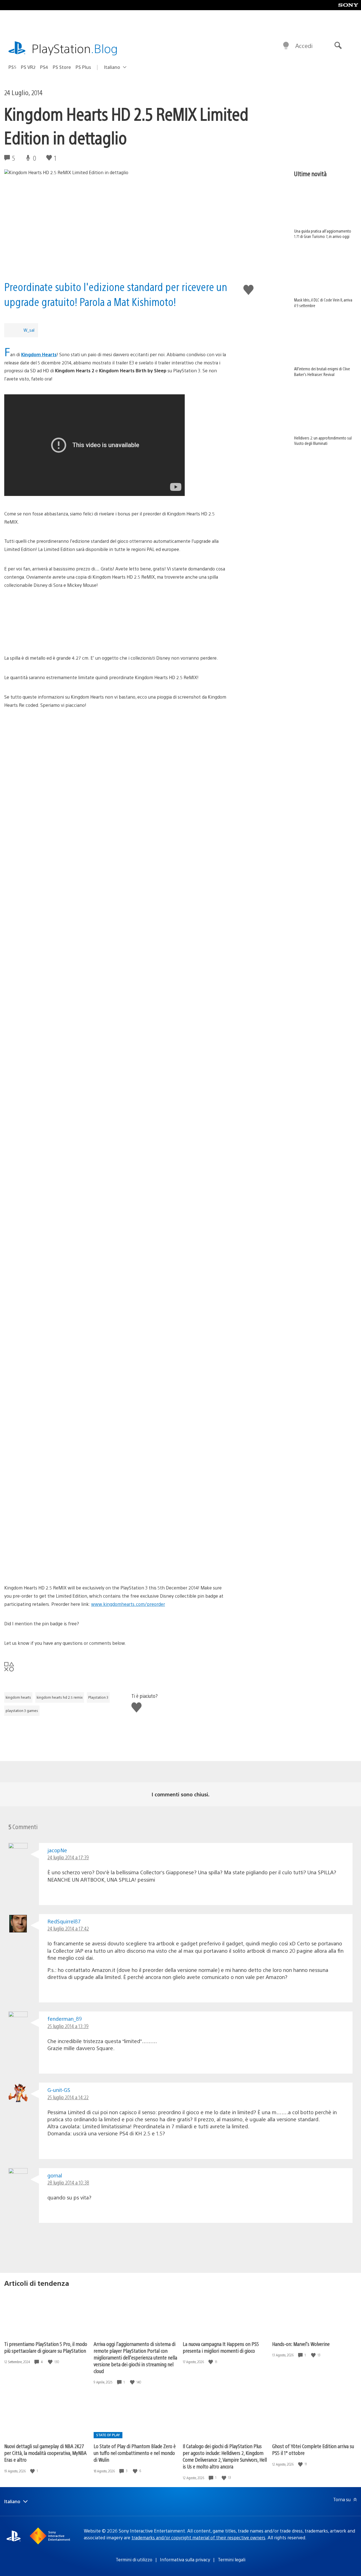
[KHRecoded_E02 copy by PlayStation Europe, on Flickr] (116, 1430)
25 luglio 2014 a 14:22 (68, 2097)
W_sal (29, 330)
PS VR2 (28, 67)
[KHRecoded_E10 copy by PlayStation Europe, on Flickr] (116, 977)
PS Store (62, 67)
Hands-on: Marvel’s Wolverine (301, 2344)
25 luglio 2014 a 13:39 (68, 2026)
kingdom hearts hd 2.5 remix (60, 1697)
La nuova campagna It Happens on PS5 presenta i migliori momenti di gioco (221, 2347)
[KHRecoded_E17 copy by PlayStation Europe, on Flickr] (116, 1346)
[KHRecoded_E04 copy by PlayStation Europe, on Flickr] (116, 1539)
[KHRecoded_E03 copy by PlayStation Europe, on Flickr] (116, 1497)
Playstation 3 (98, 1697)
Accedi (304, 46)
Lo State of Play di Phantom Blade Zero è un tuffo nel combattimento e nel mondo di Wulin (135, 2453)
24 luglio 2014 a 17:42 (68, 1928)
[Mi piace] (51, 2362)
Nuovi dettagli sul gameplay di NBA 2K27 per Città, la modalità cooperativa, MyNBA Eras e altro (45, 2453)
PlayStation (75, 48)
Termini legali (232, 2559)
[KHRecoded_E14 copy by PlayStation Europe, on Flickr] (116, 1195)
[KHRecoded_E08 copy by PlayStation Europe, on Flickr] (116, 893)
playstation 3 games (22, 1711)
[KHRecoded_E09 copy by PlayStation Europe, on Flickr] (116, 935)
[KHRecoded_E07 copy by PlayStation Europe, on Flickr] (116, 826)
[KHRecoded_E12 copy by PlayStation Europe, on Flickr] (116, 1086)
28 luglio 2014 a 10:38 (68, 2182)
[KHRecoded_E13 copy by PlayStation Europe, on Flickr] (116, 1128)
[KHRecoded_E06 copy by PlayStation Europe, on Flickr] (116, 784)
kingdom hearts (18, 1697)
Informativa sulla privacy (185, 2559)
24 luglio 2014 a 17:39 (68, 1857)
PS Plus (83, 67)
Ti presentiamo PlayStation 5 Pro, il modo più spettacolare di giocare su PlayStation (46, 2347)
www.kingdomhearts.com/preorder (128, 1604)
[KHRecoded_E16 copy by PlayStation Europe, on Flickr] (116, 1279)
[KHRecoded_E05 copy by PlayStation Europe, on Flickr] (116, 742)
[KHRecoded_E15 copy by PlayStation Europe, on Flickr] (116, 1237)
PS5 (12, 67)
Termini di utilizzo (134, 2559)
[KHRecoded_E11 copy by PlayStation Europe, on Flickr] (116, 1044)
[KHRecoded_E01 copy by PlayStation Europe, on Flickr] (116, 1388)
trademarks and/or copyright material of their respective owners (198, 2537)
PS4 (44, 67)
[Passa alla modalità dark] (286, 46)
